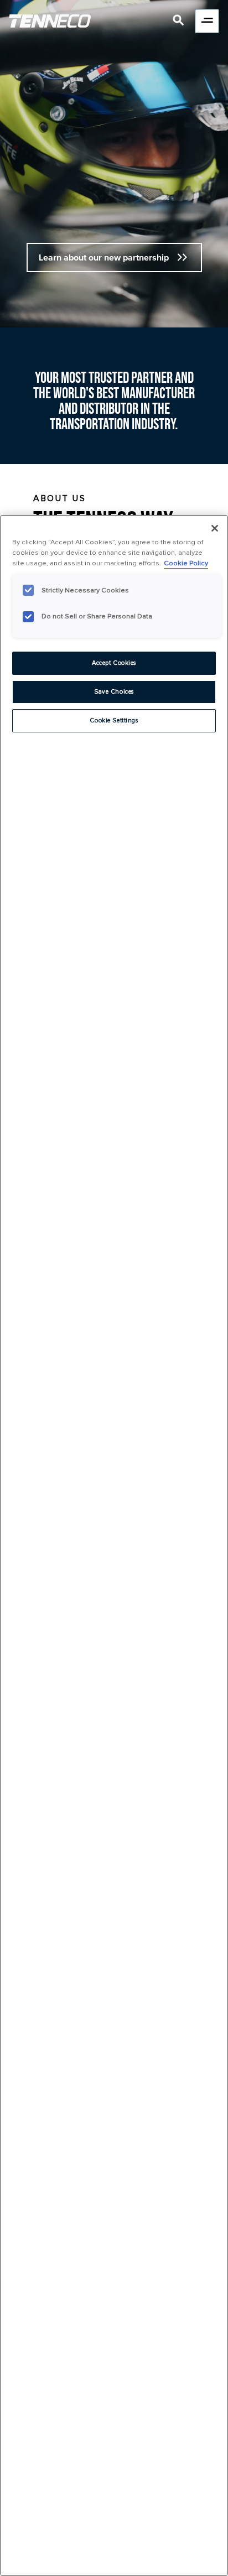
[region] (114, 1545)
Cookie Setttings (114, 720)
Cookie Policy (186, 563)
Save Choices (114, 692)
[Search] (179, 22)
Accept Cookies (114, 663)
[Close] (215, 528)
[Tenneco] (50, 21)
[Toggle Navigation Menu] (207, 21)
